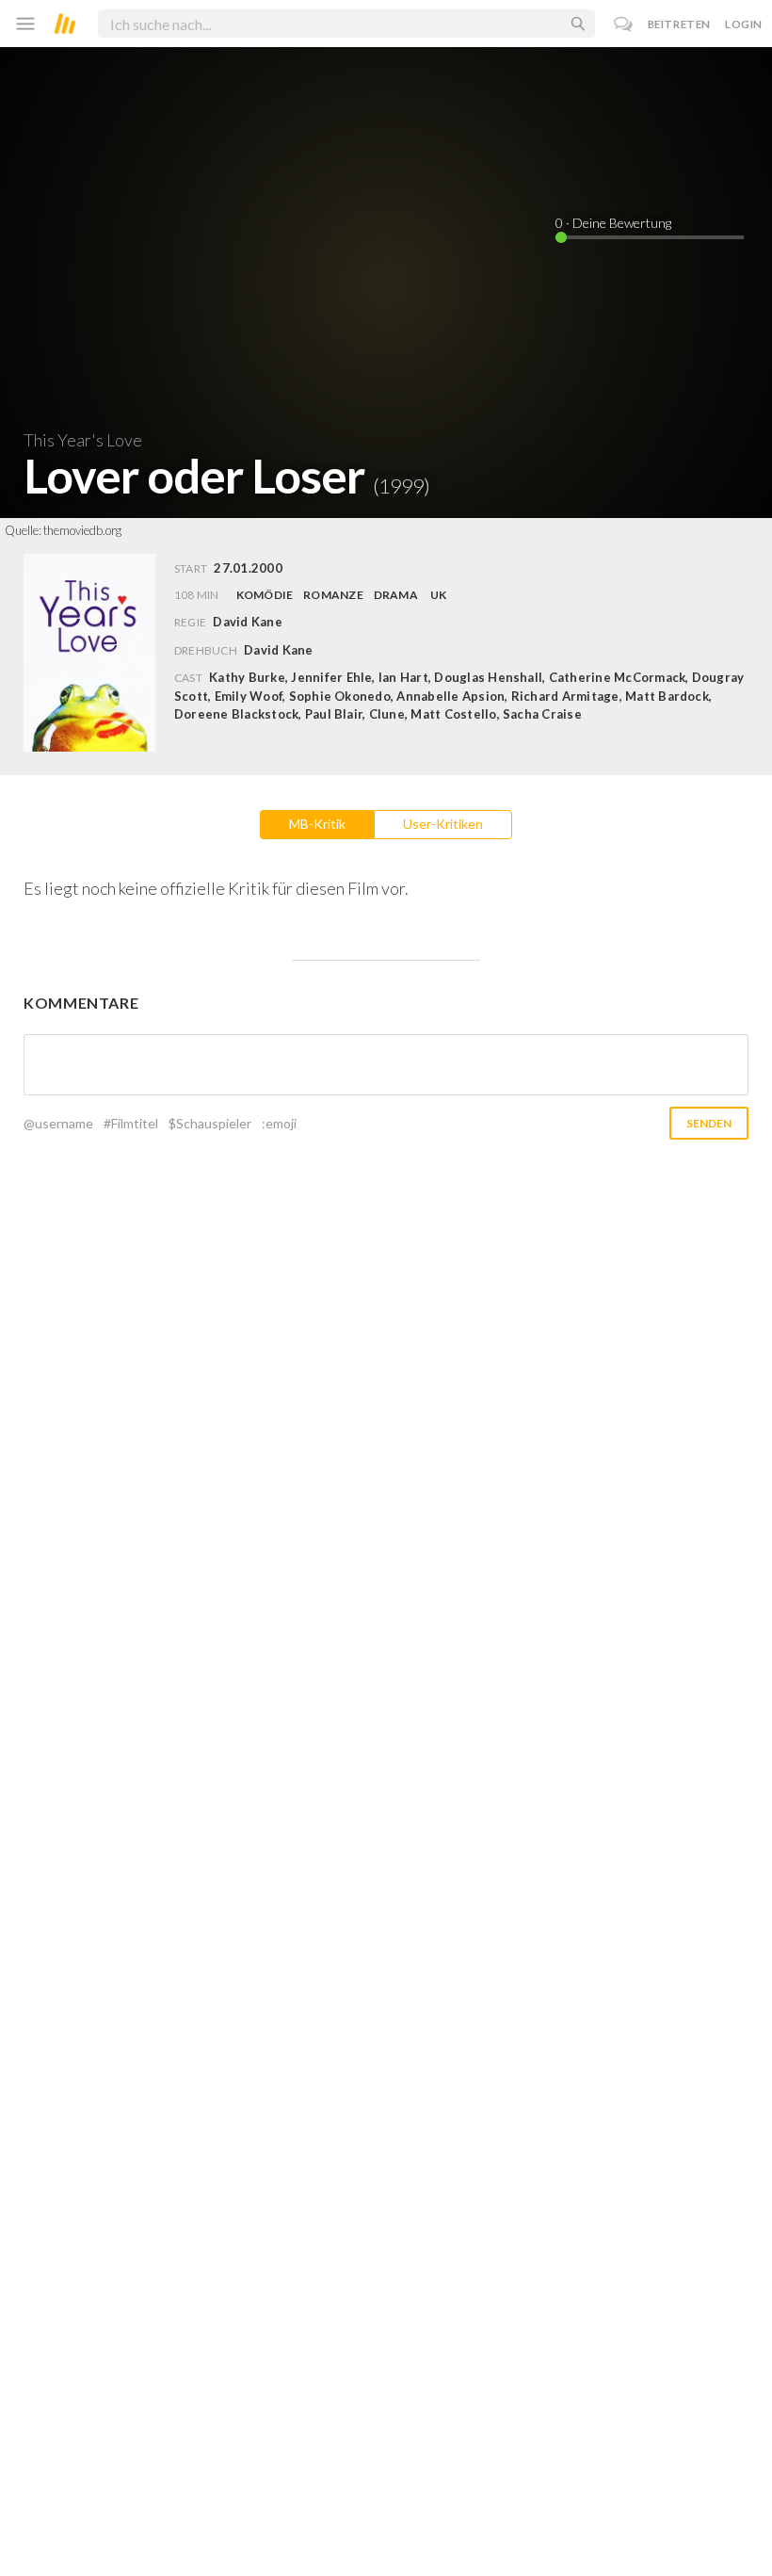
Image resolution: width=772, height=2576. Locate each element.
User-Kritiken (443, 824)
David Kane (278, 650)
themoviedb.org (82, 530)
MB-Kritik (317, 824)
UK (438, 595)
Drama (396, 595)
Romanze (333, 595)
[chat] (624, 24)
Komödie (265, 595)
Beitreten (679, 24)
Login (744, 24)
